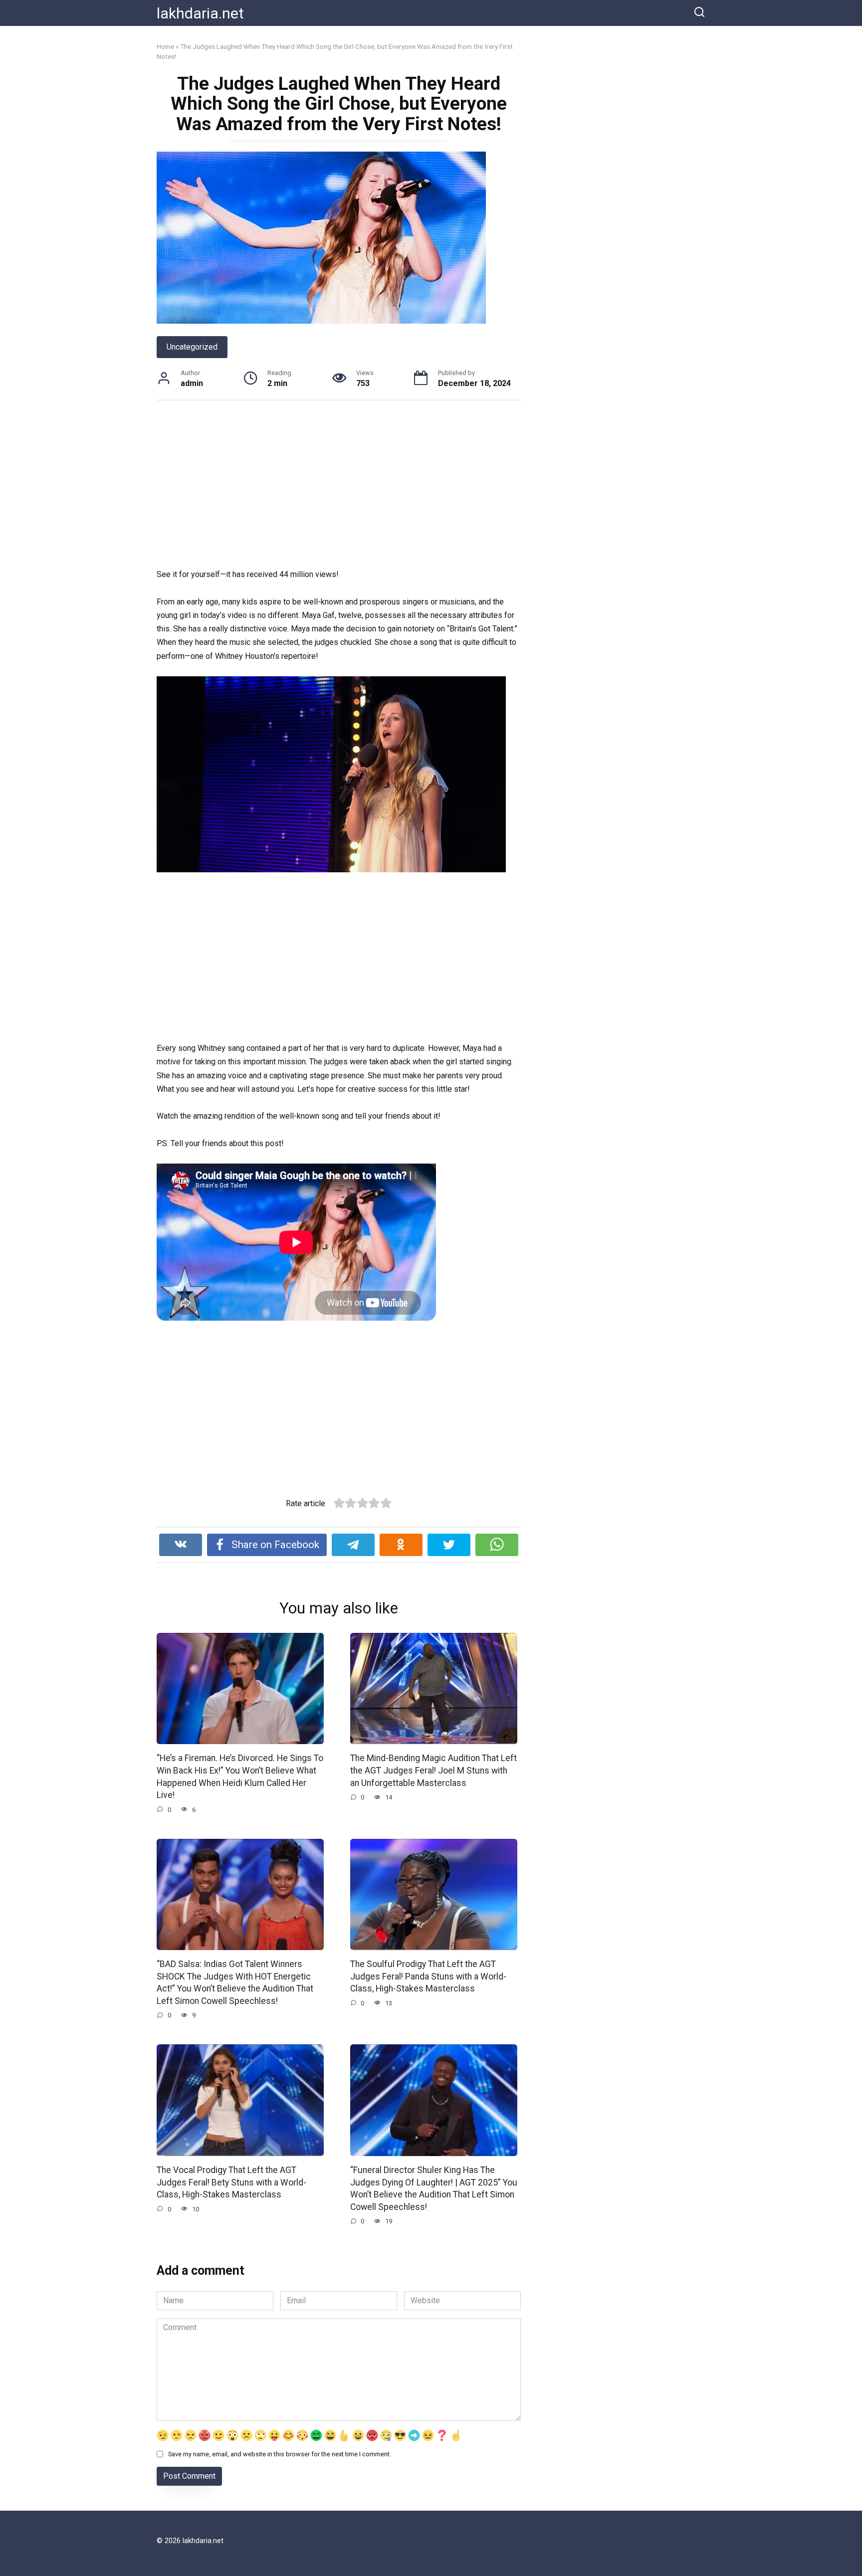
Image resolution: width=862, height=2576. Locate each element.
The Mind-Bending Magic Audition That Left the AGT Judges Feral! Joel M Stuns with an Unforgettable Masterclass (433, 1770)
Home (165, 46)
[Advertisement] (339, 486)
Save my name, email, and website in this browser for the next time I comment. (280, 2454)
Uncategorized (192, 347)
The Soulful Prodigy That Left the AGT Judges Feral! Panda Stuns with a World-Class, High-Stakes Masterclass (428, 1976)
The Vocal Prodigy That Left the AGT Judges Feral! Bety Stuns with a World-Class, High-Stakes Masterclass (231, 2182)
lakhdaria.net (200, 13)
